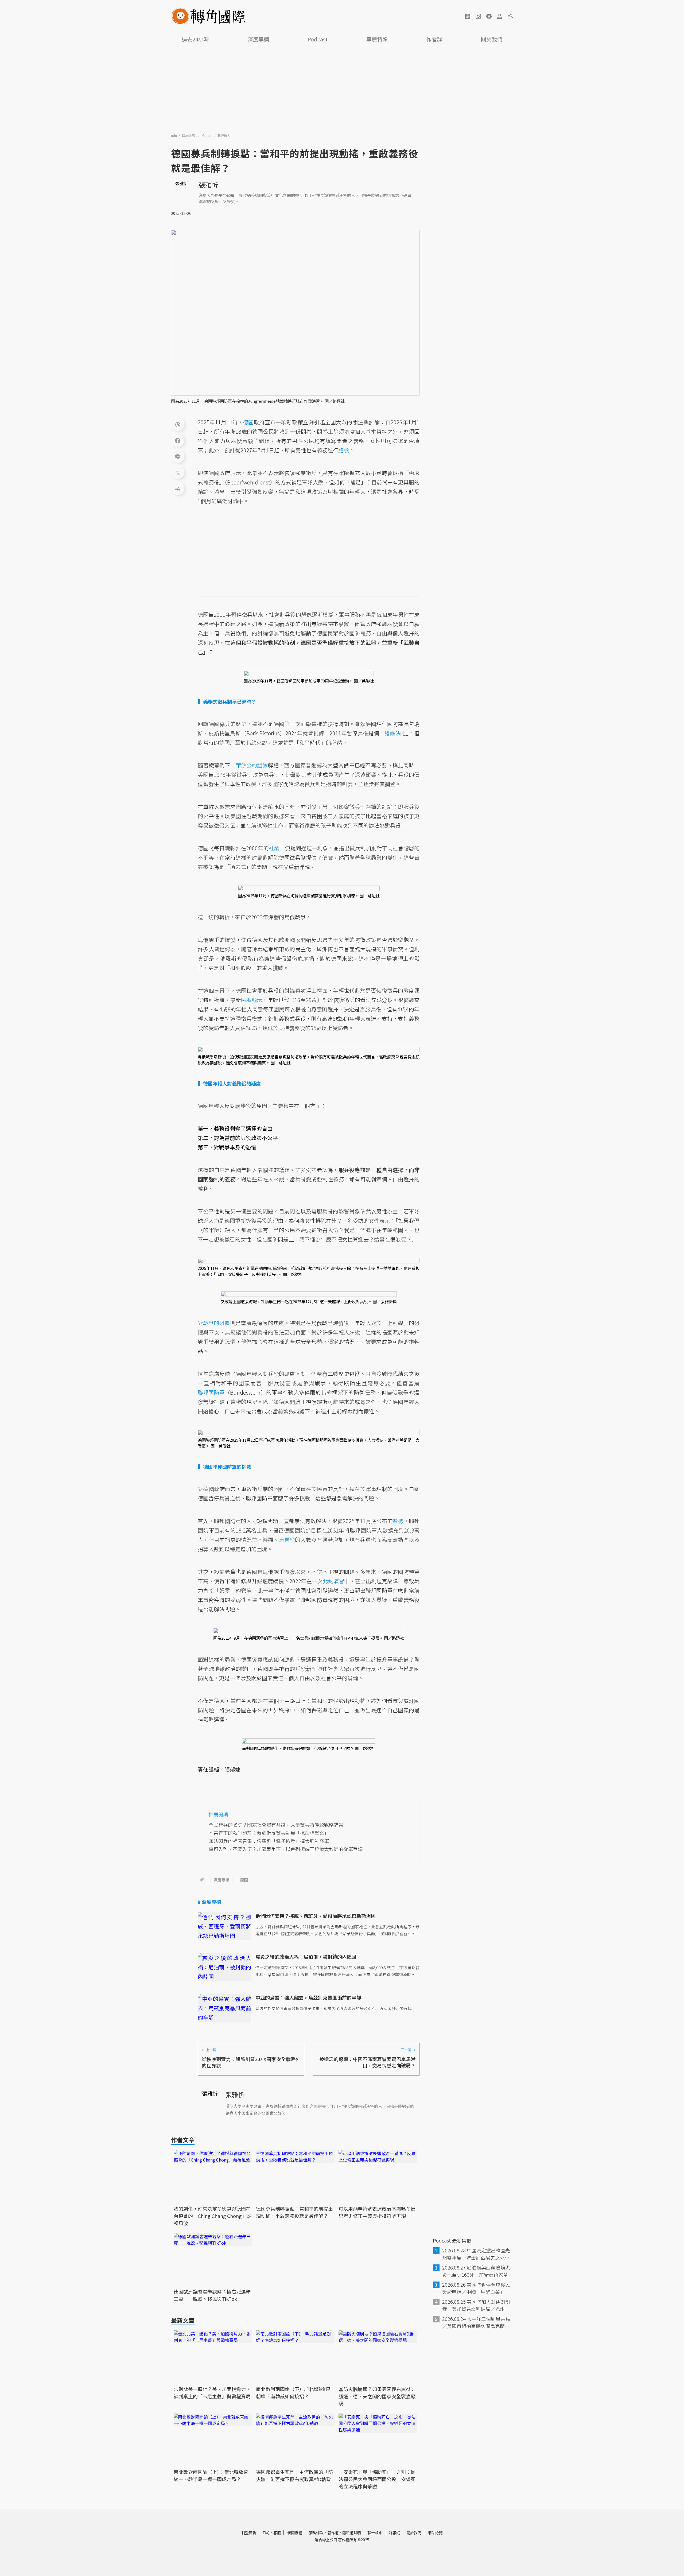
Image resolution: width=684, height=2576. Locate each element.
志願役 (287, 1540)
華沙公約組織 (252, 765)
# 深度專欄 (209, 1902)
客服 (277, 2533)
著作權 (333, 2533)
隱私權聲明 (352, 2533)
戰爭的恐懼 (216, 1323)
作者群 (434, 39)
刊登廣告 (249, 2533)
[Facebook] (178, 440)
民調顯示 (251, 1000)
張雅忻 (208, 185)
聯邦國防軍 (211, 1392)
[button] (468, 16)
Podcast (318, 39)
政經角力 (224, 135)
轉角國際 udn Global (198, 135)
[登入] (500, 16)
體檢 (344, 450)
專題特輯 (377, 39)
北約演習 (333, 1581)
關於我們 (492, 39)
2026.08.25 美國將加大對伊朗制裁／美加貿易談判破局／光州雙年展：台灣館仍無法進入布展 (476, 2305)
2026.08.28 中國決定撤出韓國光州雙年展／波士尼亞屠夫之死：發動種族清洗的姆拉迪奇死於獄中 (476, 2254)
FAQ (266, 2533)
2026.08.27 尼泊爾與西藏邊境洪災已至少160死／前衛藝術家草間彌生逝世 (477, 2271)
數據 (398, 1521)
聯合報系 (375, 2533)
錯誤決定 (395, 733)
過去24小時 (195, 39)
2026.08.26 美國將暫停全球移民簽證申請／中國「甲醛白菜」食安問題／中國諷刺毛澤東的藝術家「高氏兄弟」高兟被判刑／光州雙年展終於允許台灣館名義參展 (476, 2288)
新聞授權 (295, 2533)
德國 (244, 1880)
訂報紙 (394, 2533)
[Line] (178, 456)
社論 (274, 848)
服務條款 (316, 2533)
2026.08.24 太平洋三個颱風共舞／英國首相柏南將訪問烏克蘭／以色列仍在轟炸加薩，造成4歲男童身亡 (477, 2322)
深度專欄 (258, 39)
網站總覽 (435, 2533)
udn (174, 135)
